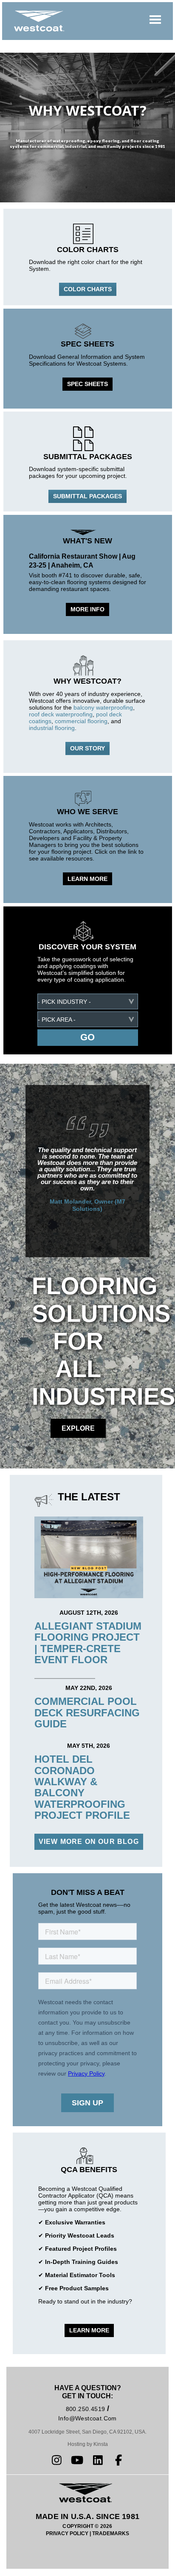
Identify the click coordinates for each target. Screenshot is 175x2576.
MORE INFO (87, 609)
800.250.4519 (86, 2409)
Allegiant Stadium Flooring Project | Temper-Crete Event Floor (88, 1643)
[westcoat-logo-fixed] (39, 21)
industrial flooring (52, 728)
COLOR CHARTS (88, 289)
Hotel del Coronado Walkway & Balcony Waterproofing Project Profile (82, 1787)
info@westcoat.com (87, 2418)
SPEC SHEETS (87, 384)
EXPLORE (78, 1428)
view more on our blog (89, 1842)
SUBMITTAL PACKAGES (87, 496)
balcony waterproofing (103, 707)
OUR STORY (87, 748)
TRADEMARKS (111, 2533)
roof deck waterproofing (61, 714)
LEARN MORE (87, 879)
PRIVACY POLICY (67, 2533)
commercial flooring (81, 721)
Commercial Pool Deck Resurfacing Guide (87, 1713)
